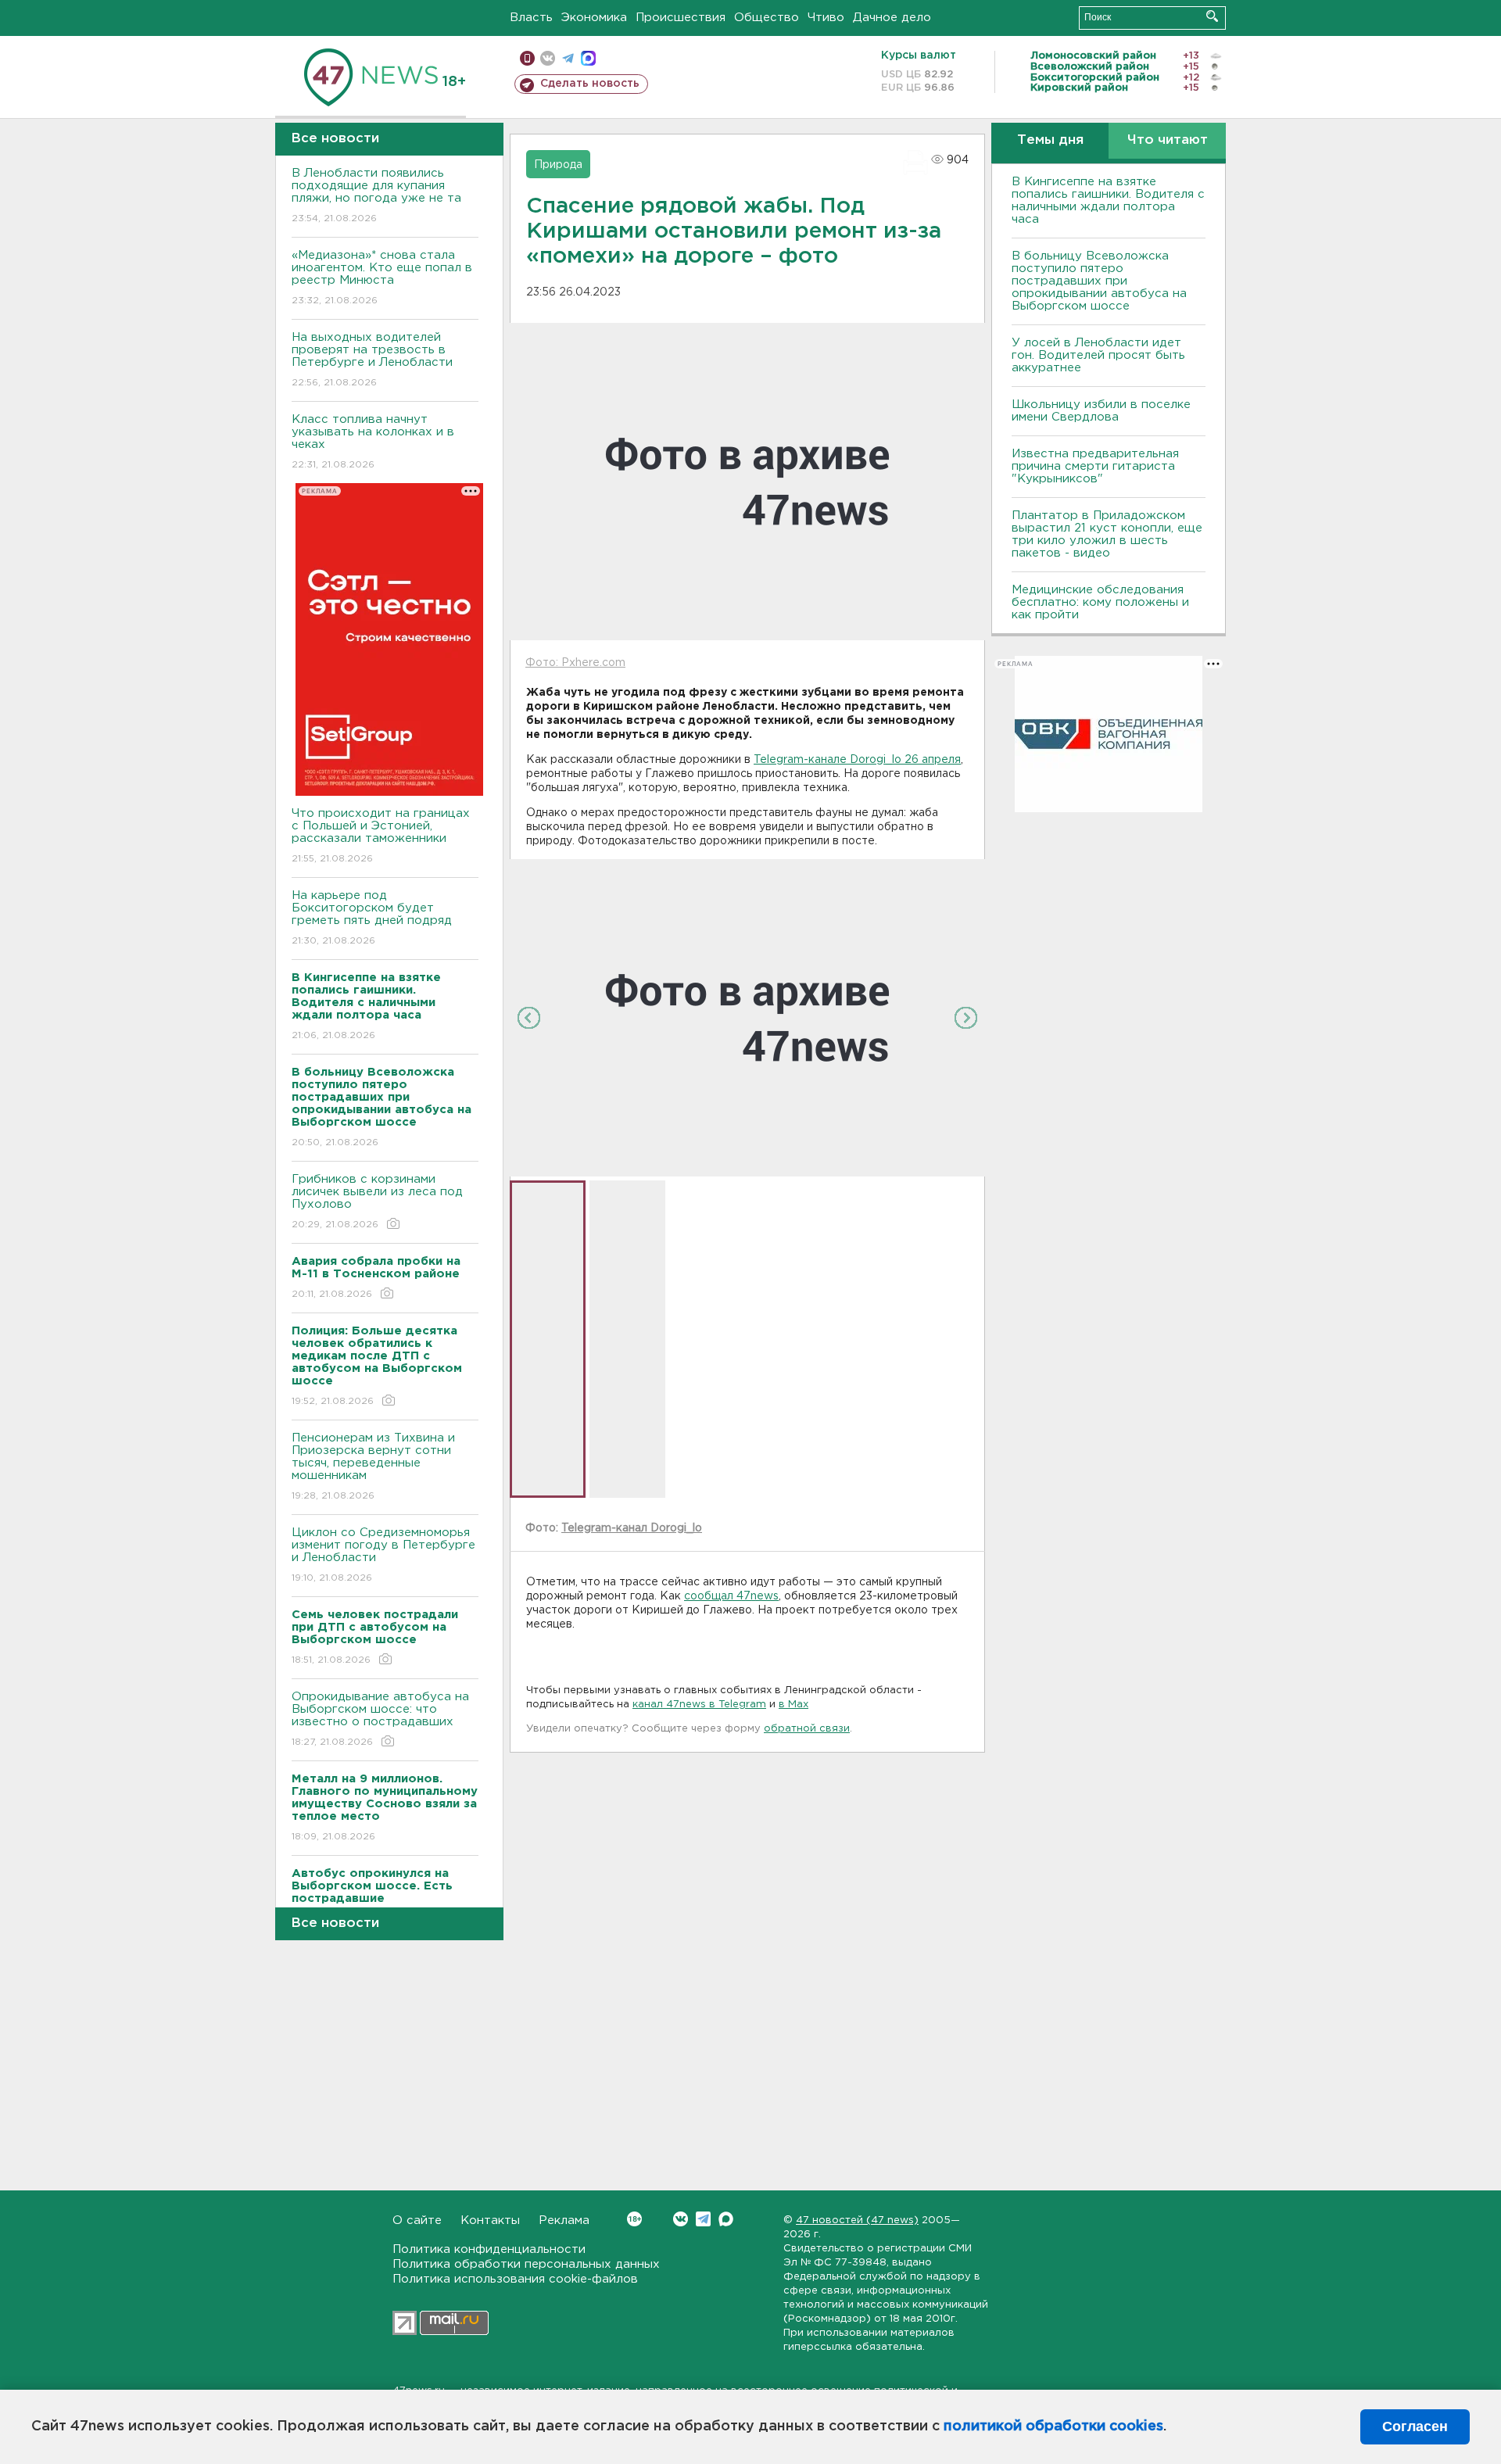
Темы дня (1050, 140)
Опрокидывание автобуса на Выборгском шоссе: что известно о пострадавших (380, 1719)
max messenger (588, 58)
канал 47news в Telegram (699, 1705)
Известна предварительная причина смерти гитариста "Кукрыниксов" (1095, 466)
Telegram (703, 2219)
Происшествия (681, 18)
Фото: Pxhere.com (575, 663)
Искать (1212, 16)
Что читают (1168, 140)
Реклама (564, 2220)
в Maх (793, 1705)
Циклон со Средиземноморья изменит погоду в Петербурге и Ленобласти (383, 1555)
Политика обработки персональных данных (526, 2264)
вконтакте (548, 58)
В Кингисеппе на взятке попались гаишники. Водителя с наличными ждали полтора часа (1108, 201)
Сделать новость (590, 84)
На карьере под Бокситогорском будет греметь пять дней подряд (372, 918)
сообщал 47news (731, 1596)
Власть (531, 18)
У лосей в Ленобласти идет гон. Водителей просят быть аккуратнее (1098, 355)
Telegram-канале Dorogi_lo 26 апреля (857, 760)
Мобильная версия (527, 58)
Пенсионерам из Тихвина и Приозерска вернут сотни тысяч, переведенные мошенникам (373, 1467)
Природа (558, 165)
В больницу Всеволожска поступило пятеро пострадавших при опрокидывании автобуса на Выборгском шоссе (1099, 281)
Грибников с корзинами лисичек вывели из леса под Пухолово (377, 1202)
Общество (767, 18)
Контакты (490, 2220)
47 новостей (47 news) (857, 2220)
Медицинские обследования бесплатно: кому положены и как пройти (1100, 602)
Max (726, 2219)
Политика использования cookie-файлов (515, 2279)
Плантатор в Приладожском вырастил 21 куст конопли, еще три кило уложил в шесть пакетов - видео (1107, 534)
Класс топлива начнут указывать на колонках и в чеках (373, 442)
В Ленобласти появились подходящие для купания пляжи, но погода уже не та (376, 195)
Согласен (1415, 2426)
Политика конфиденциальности (489, 2249)
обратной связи (807, 1729)
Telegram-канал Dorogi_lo (632, 1528)
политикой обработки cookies (1053, 2426)
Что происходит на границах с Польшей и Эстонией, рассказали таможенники (381, 836)
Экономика (594, 18)
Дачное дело (892, 18)
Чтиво (826, 18)
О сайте (417, 2220)
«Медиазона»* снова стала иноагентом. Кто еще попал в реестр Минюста (382, 278)
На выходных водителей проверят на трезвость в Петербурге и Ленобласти (372, 360)
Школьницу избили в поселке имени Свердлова (1101, 411)
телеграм (568, 58)
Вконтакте (681, 2219)
